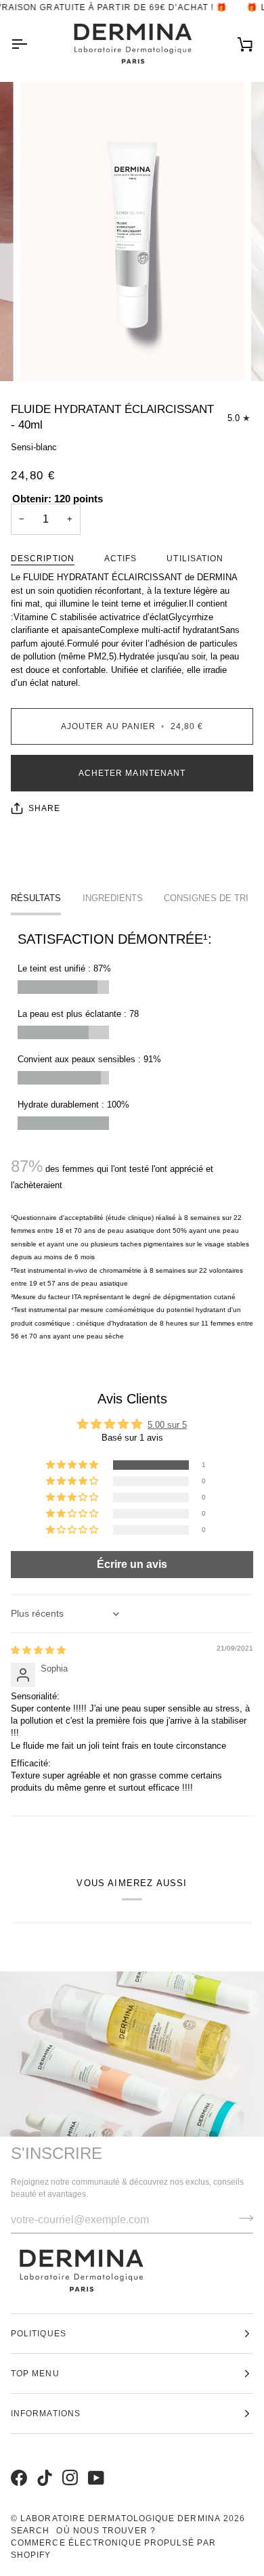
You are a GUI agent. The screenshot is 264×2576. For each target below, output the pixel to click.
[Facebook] (17, 2464)
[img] (38, 1650)
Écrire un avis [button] (132, 1564)
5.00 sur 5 (167, 1425)
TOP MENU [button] (35, 2374)
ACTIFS (120, 559)
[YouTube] (94, 2464)
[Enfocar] (45, 356)
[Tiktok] (43, 2464)
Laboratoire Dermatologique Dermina (120, 2518)
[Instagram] (68, 2464)
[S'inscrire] (242, 2219)
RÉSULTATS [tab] (36, 898)
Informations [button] (46, 2414)
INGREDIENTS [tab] (113, 898)
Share (44, 808)
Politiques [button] (39, 2334)
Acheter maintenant (132, 773)
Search (30, 2531)
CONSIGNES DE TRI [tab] (206, 898)
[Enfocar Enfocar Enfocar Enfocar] (132, 232)
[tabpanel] (132, 1136)
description (43, 559)
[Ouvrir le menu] (31, 44)
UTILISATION (195, 559)
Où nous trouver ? (106, 2531)
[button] (73, 1465)
